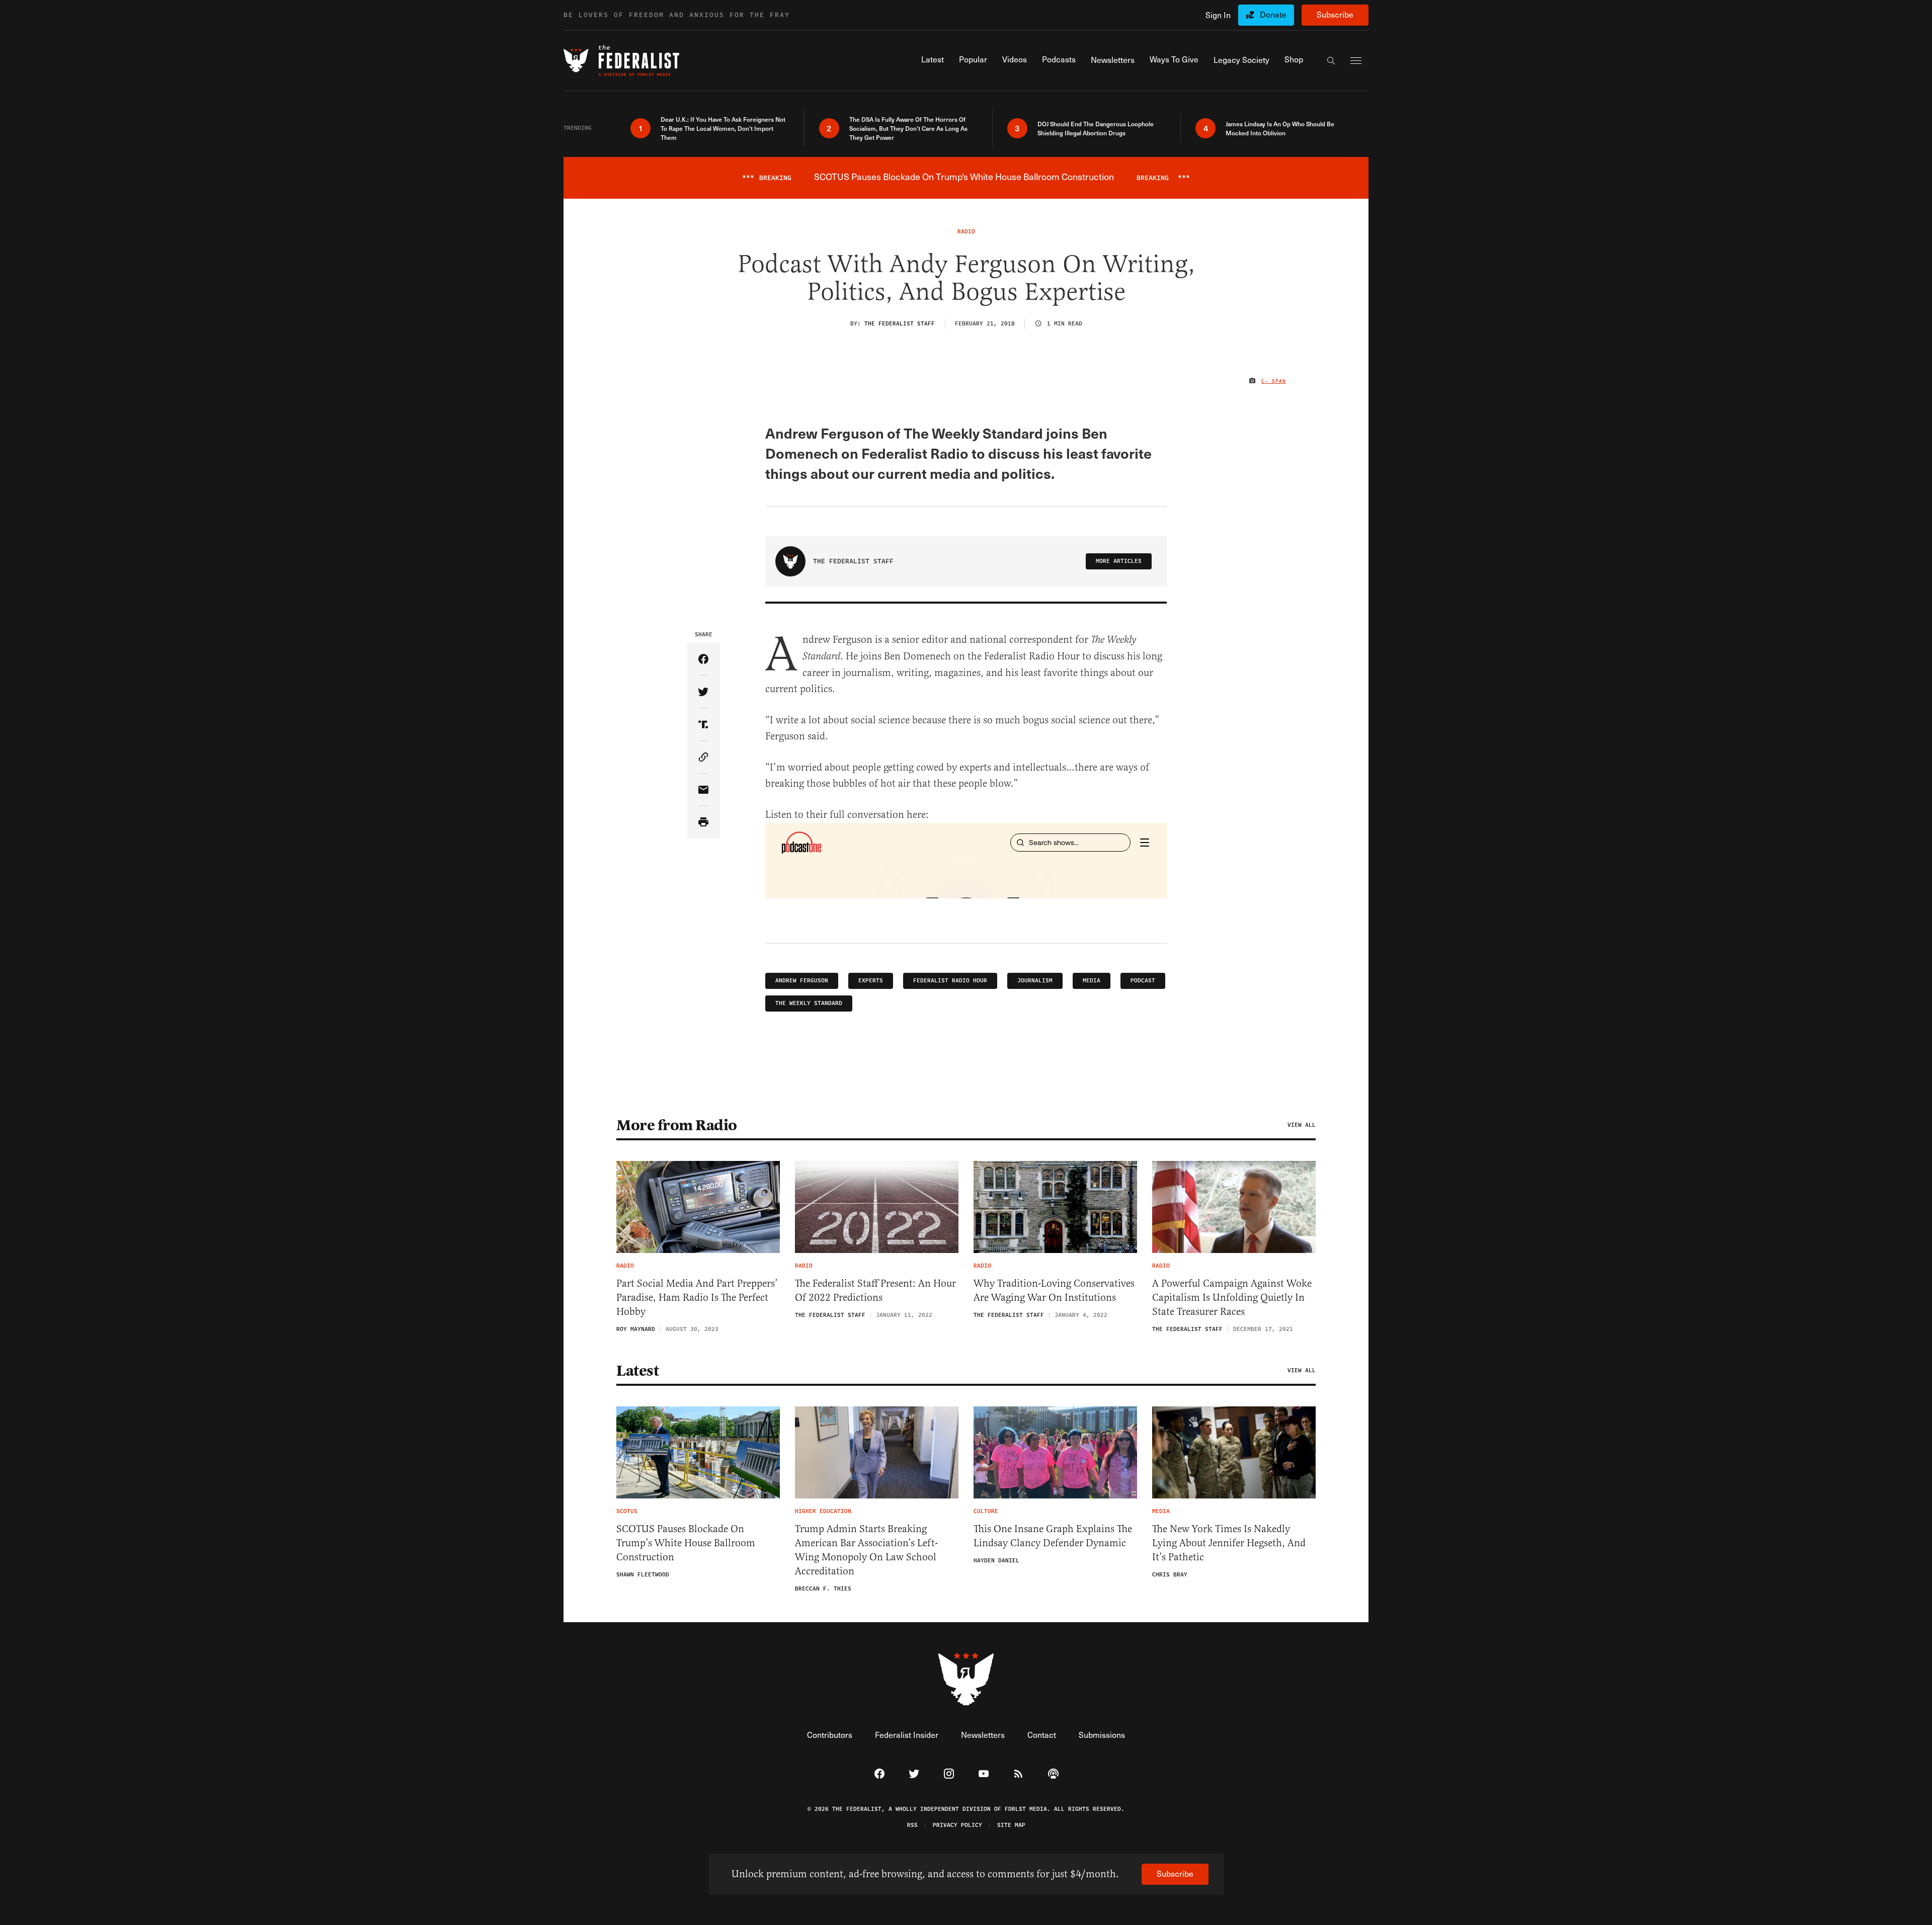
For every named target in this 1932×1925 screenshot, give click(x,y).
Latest (637, 1371)
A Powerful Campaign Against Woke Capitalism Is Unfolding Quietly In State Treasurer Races (1232, 1298)
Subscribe (1335, 14)
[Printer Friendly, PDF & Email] (704, 823)
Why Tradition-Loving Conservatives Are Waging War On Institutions (1054, 1290)
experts (871, 981)
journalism (1035, 981)
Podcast (1143, 981)
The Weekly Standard (809, 1003)
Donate (1273, 14)
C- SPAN (1274, 381)
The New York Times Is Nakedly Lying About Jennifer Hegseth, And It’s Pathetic (1229, 1543)
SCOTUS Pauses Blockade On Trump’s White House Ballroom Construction (686, 1543)
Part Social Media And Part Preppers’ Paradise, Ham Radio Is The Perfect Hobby (697, 1298)
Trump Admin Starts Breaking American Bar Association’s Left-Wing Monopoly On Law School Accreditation (866, 1550)
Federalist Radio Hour (950, 981)
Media (1092, 981)
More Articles (1119, 561)
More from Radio (677, 1125)
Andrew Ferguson (802, 981)
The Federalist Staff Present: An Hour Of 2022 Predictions (875, 1290)
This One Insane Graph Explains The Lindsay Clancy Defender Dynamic (1053, 1536)
